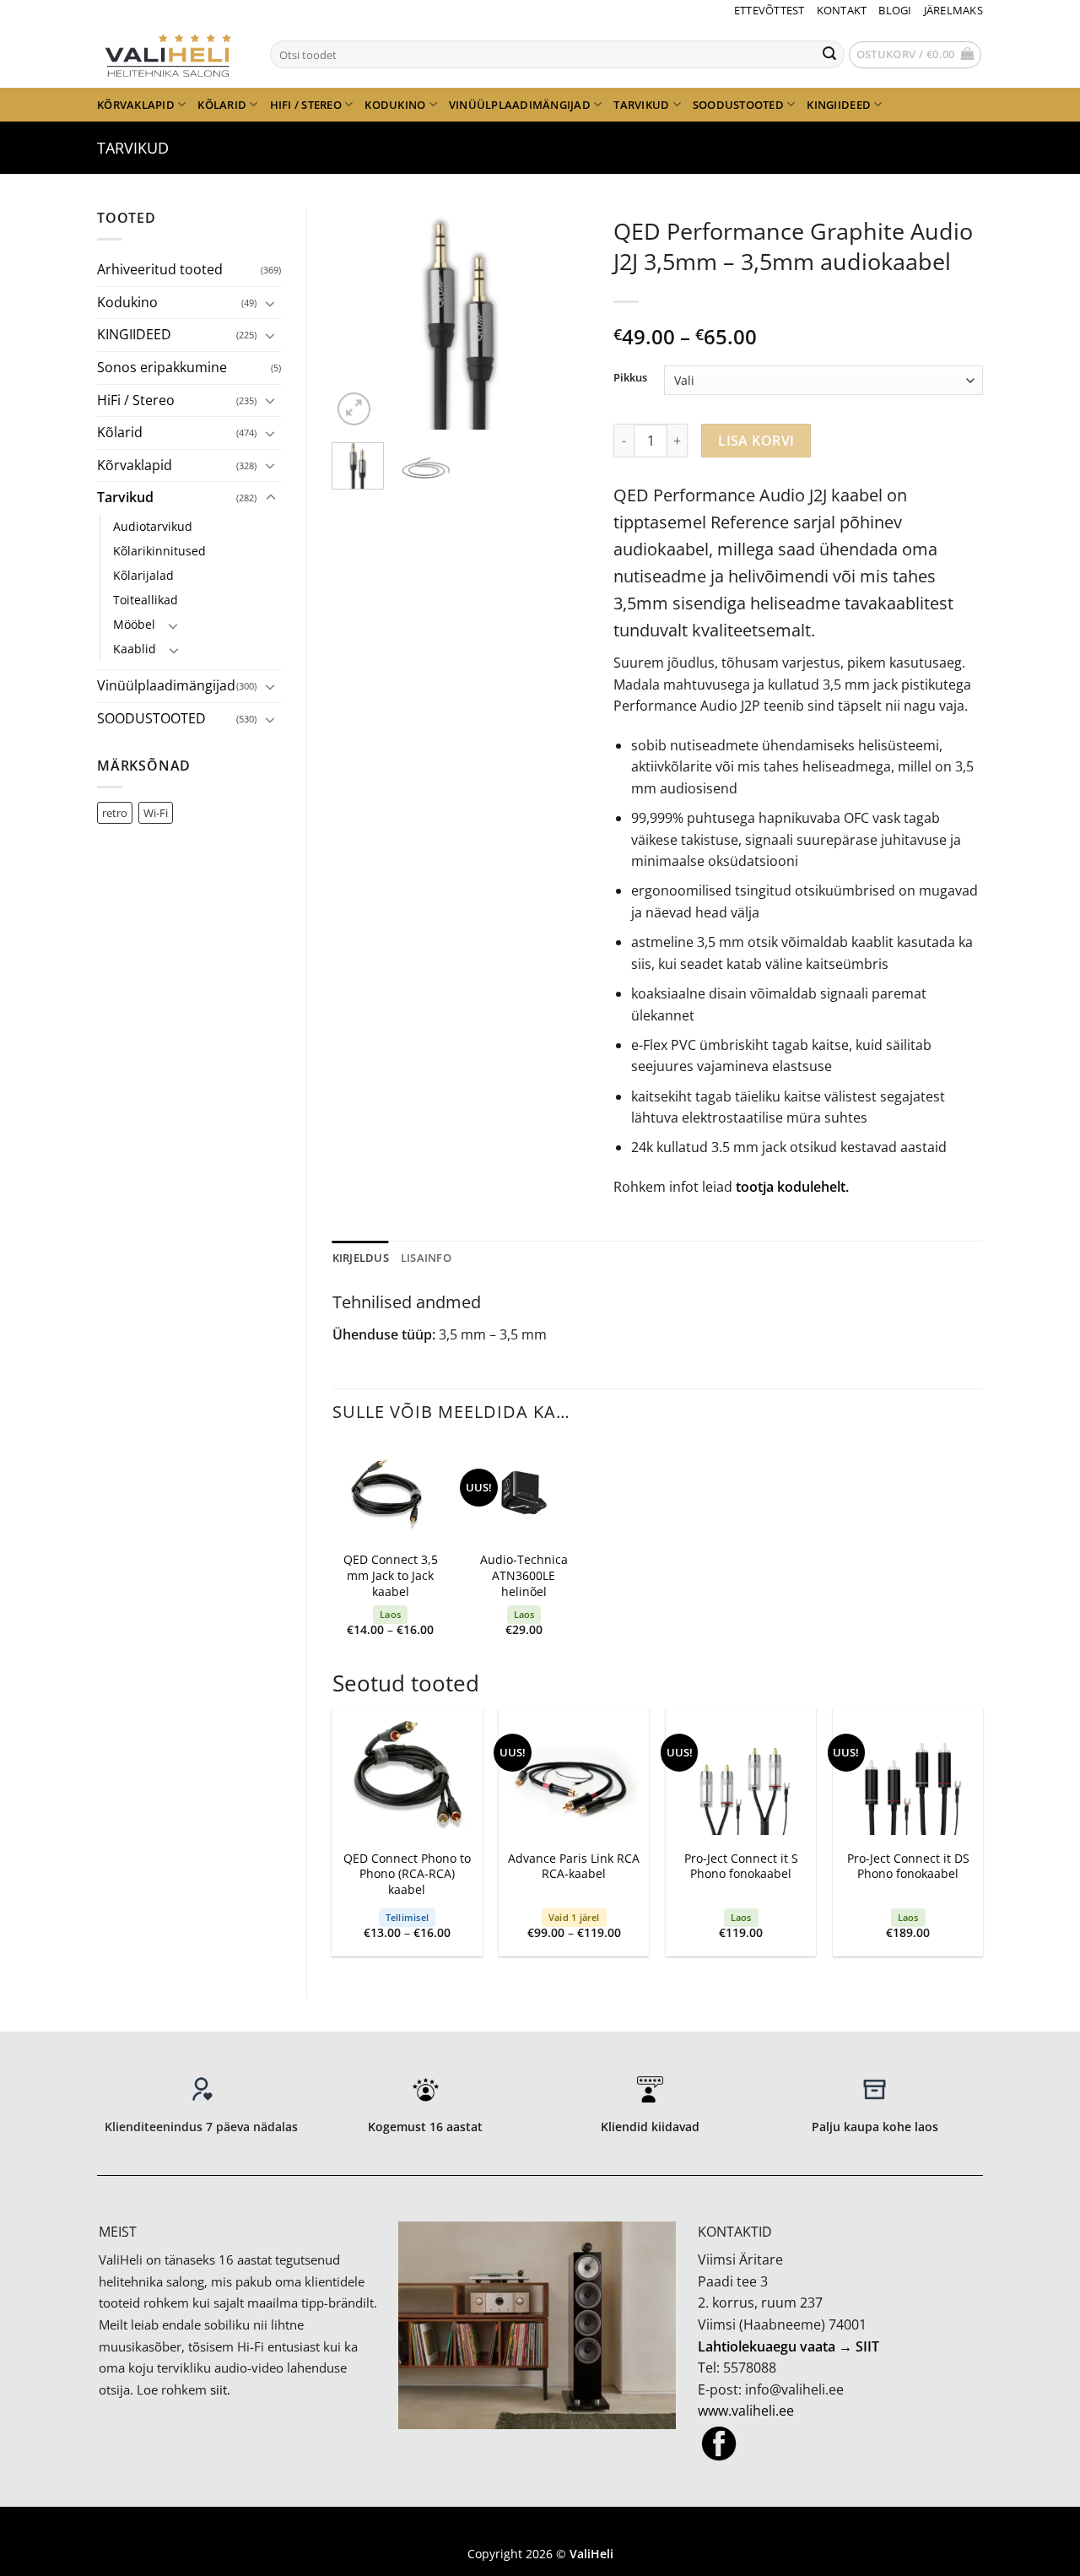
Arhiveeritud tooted (160, 269)
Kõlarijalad (143, 575)
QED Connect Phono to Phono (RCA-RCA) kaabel (407, 1874)
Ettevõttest (769, 10)
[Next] (562, 318)
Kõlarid (222, 105)
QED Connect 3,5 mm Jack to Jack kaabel (391, 1575)
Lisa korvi (756, 441)
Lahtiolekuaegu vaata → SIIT (788, 2346)
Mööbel (134, 624)
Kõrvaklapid (136, 105)
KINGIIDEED (839, 105)
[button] (915, 55)
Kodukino (395, 105)
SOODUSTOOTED (738, 105)
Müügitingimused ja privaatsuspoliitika (540, 2529)
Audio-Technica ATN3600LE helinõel (524, 1575)
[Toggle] (271, 303)
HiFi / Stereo (306, 105)
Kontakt (842, 10)
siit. (220, 2389)
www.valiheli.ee (746, 2411)
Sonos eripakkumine (162, 367)
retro (115, 813)
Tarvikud (641, 105)
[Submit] (829, 55)
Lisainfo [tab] (426, 1258)
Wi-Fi (156, 813)
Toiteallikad (146, 600)
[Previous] (359, 318)
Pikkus (630, 378)
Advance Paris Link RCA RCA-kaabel (574, 1867)
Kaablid (135, 649)
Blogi (895, 10)
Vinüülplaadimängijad (520, 105)
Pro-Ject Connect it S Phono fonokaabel (741, 1867)
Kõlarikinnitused (159, 551)
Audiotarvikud (153, 526)
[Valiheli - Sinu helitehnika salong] (171, 54)
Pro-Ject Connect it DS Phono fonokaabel (908, 1867)
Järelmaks (953, 10)
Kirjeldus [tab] (361, 1258)
